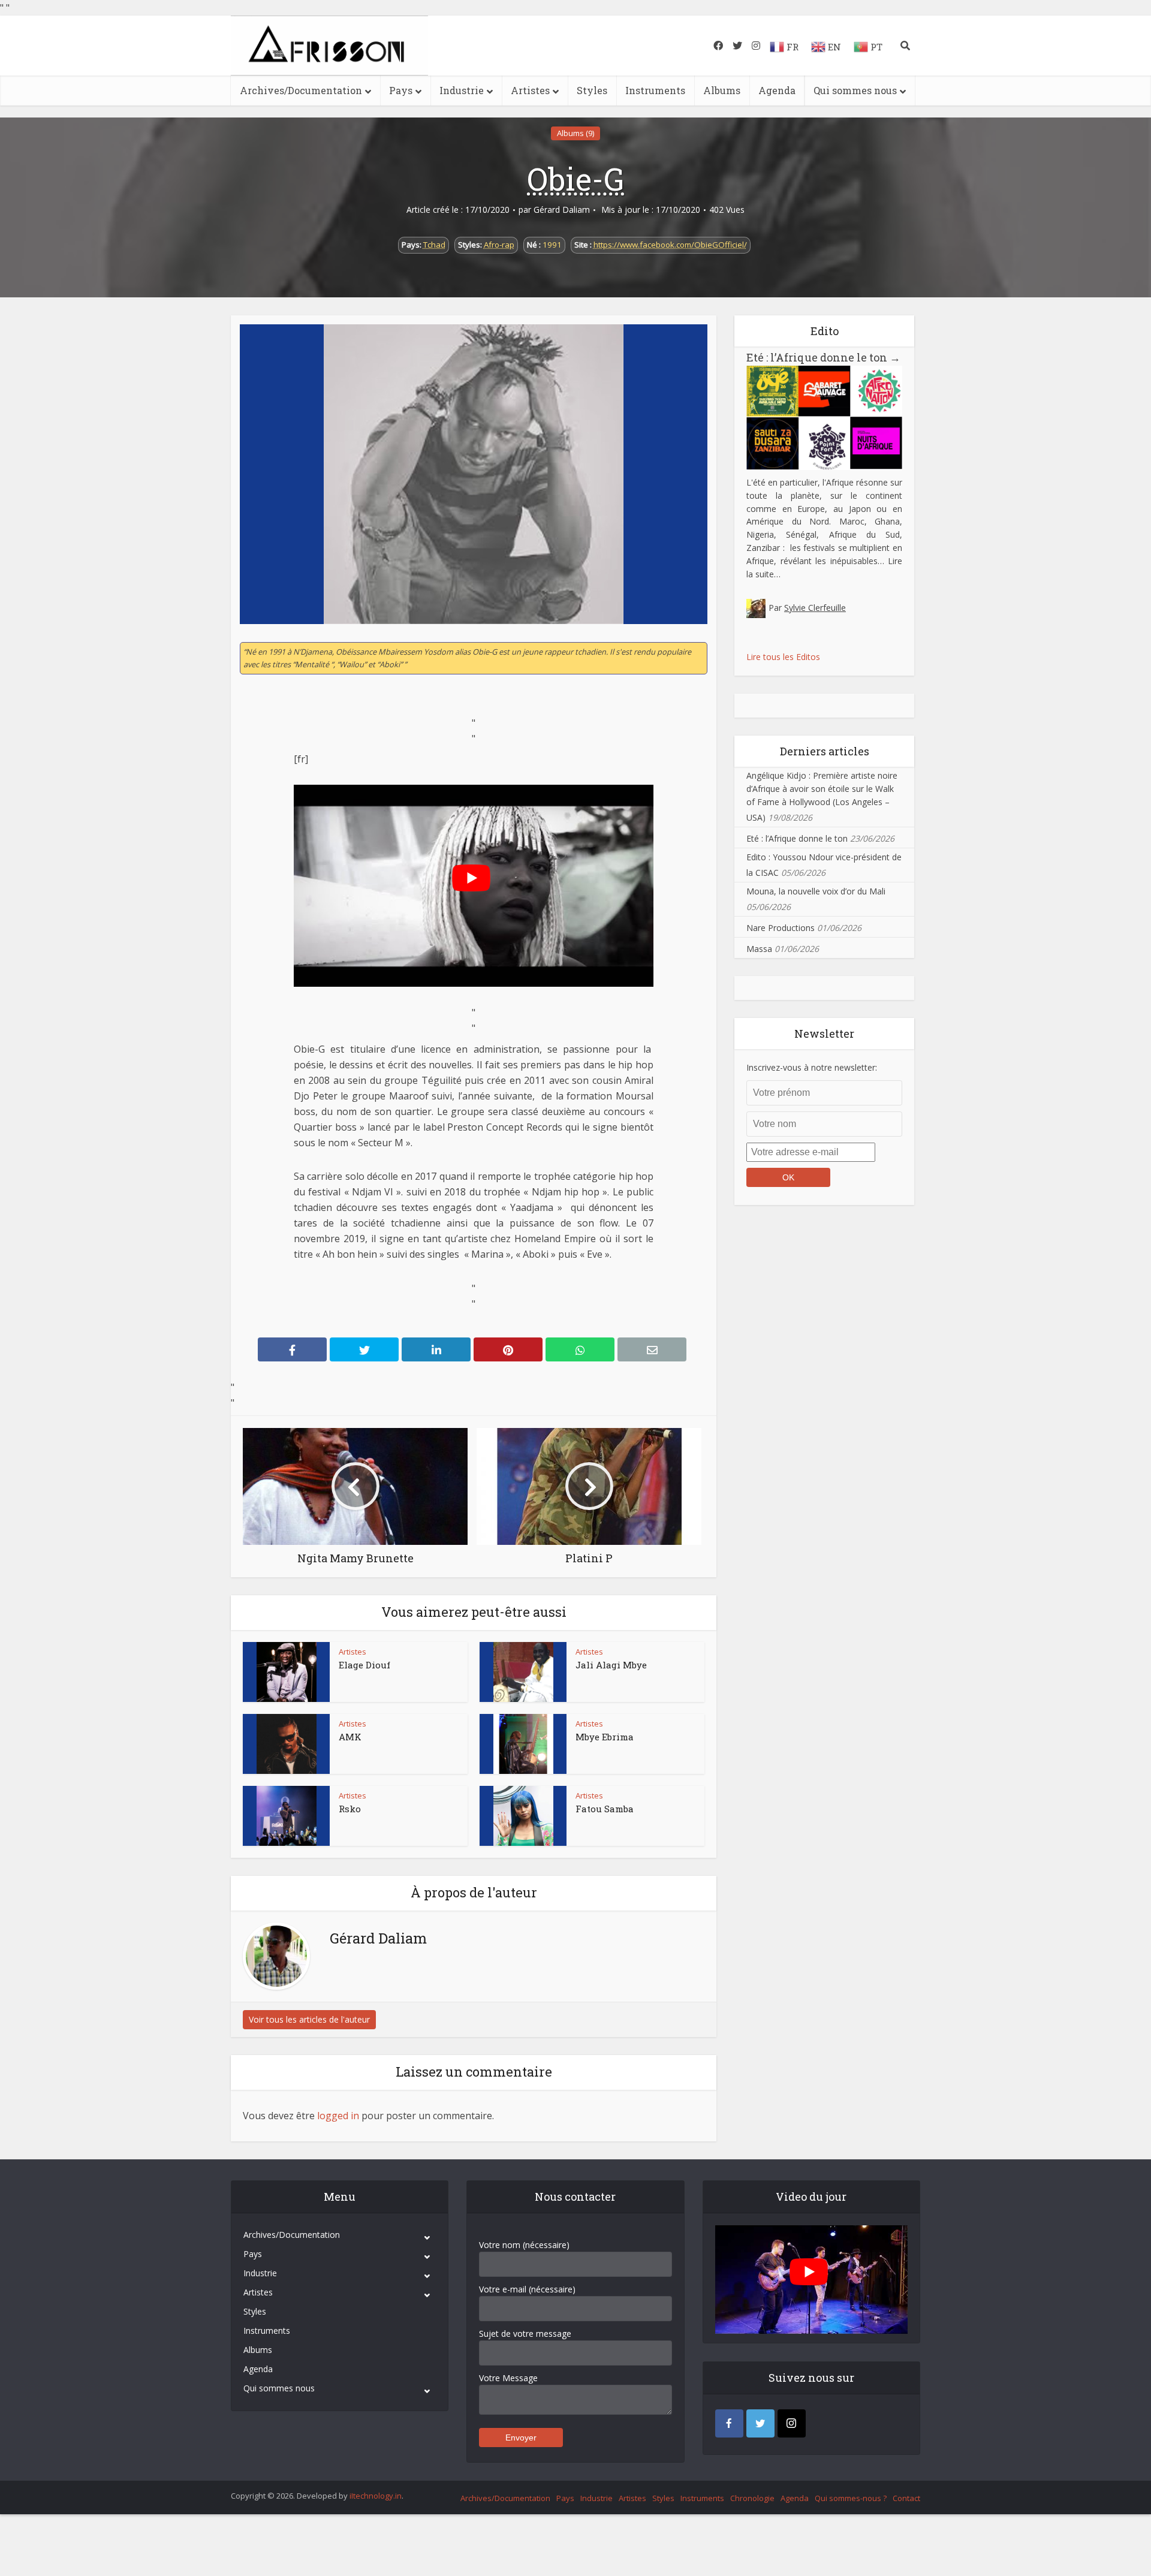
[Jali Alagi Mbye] (523, 1672)
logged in (338, 2116)
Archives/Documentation (301, 90)
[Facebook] (729, 2423)
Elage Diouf (364, 1665)
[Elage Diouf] (287, 1672)
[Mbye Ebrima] (523, 1744)
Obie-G (575, 179)
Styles (592, 90)
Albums (722, 90)
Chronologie (752, 2498)
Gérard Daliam (562, 210)
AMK (350, 1737)
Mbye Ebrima (605, 1737)
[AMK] (287, 1744)
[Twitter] (760, 2423)
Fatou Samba (605, 1809)
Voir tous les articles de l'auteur (309, 2019)
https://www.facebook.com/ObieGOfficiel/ (670, 245)
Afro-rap (499, 245)
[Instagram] (792, 2423)
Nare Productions (781, 928)
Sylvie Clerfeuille (815, 608)
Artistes (530, 90)
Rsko (350, 1809)
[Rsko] (287, 1816)
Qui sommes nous (855, 90)
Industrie (462, 90)
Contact (906, 2498)
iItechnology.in (376, 2496)
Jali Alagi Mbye (611, 1665)
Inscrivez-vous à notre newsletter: (812, 1067)
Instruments (655, 90)
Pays (401, 90)
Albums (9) (575, 133)
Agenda (777, 90)
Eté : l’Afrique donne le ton (823, 357)
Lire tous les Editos (783, 657)
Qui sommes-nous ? (851, 2498)
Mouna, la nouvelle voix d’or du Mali (816, 891)
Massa (759, 949)
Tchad (434, 245)
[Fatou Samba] (523, 1816)
